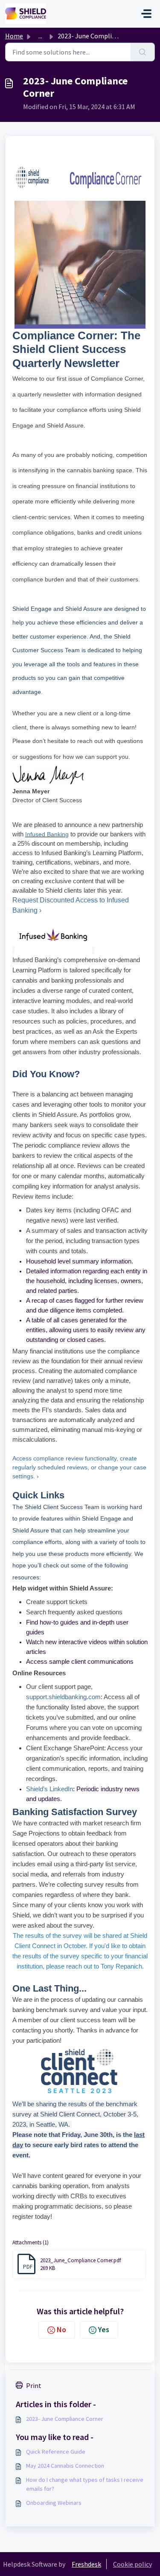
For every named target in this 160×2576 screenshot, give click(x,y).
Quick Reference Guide (56, 2452)
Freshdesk (86, 2564)
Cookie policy (132, 2564)
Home (14, 36)
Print (34, 2385)
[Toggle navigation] (146, 14)
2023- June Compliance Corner (65, 2419)
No (61, 2329)
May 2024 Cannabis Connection (65, 2466)
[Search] (143, 52)
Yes (104, 2329)
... (40, 36)
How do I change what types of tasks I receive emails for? (85, 2484)
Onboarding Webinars (54, 2503)
